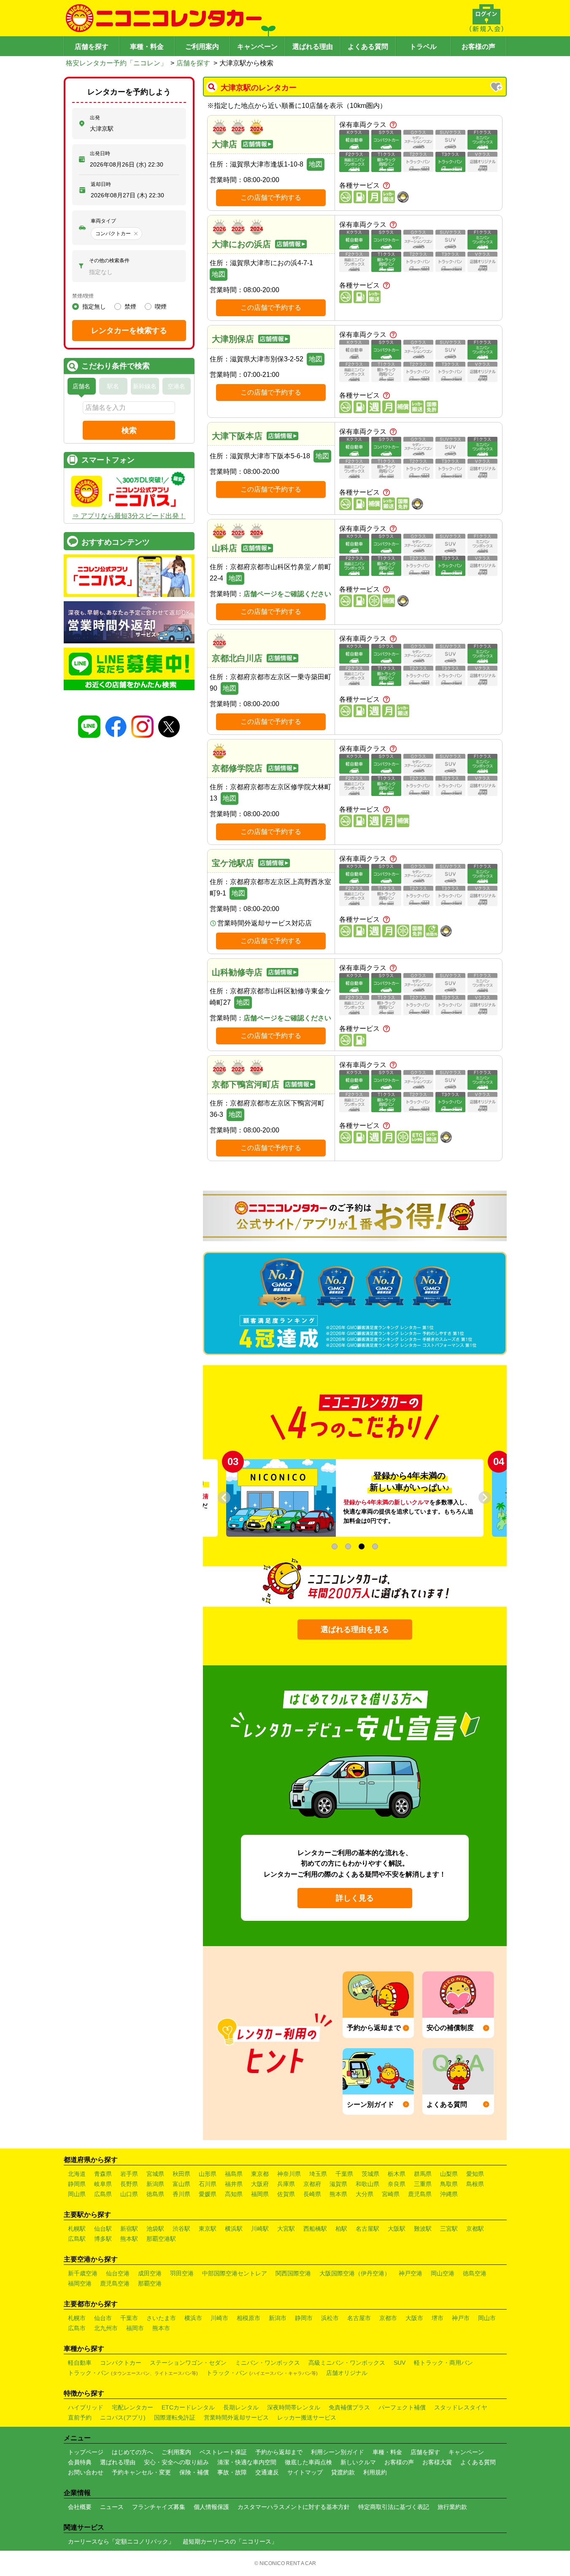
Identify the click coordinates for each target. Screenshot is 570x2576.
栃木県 (397, 2174)
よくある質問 (368, 47)
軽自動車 (80, 2363)
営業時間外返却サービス (236, 2417)
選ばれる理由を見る (355, 1629)
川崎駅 (260, 2229)
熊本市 (161, 2328)
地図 (316, 164)
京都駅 (475, 2229)
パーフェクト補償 (402, 2407)
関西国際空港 (293, 2273)
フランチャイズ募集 (159, 2507)
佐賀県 (286, 2194)
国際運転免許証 (175, 2417)
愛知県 (475, 2174)
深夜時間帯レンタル (294, 2407)
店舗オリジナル (347, 2373)
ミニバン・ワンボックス (267, 2363)
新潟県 (155, 2184)
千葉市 (129, 2318)
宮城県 (155, 2174)
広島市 (77, 2328)
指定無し (94, 307)
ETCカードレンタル (188, 2407)
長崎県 (312, 2194)
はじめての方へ (132, 2452)
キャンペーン (257, 47)
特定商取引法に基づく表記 (394, 2507)
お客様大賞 (437, 2462)
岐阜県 (103, 2184)
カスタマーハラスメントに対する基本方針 (294, 2507)
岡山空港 (443, 2273)
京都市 (388, 2318)
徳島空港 (475, 2273)
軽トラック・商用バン (443, 2363)
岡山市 (487, 2318)
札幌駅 (77, 2229)
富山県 (181, 2184)
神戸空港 (411, 2273)
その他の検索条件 (109, 261)
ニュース (112, 2507)
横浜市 (193, 2318)
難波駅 (423, 2229)
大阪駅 (397, 2229)
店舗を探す (92, 47)
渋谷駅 (181, 2229)
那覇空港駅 (161, 2239)
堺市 (438, 2318)
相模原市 (249, 2318)
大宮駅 (286, 2229)
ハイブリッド (86, 2407)
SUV (400, 2363)
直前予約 (80, 2417)
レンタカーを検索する (129, 331)
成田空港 (150, 2273)
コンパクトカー (121, 2363)
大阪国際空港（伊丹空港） (355, 2273)
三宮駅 (449, 2229)
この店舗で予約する (271, 198)
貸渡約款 (343, 2472)
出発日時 (100, 153)
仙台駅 (103, 2229)
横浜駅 (234, 2229)
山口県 (129, 2194)
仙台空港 (118, 2273)
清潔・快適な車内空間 (247, 2462)
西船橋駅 (315, 2229)
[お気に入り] (497, 88)
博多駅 (103, 2239)
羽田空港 (182, 2273)
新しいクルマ (358, 2462)
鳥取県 (449, 2184)
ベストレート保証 (223, 2452)
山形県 (208, 2174)
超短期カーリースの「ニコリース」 (230, 2541)
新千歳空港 (83, 2273)
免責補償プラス (349, 2407)
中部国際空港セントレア (235, 2273)
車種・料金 (147, 47)
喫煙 (161, 307)
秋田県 (181, 2174)
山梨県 (449, 2174)
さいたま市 (161, 2318)
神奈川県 (289, 2174)
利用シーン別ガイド (338, 2452)
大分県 (365, 2194)
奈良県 (397, 2184)
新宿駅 (129, 2229)
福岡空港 (80, 2283)
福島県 (234, 2174)
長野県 (129, 2184)
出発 (95, 118)
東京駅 (208, 2229)
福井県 (234, 2184)
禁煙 (130, 307)
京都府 (312, 2184)
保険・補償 (194, 2472)
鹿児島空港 (115, 2283)
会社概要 (80, 2507)
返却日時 (101, 184)
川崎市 (219, 2318)
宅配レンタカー (132, 2407)
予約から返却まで (279, 2452)
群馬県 (423, 2174)
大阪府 (260, 2184)
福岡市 (135, 2328)
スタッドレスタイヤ (461, 2407)
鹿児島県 (420, 2194)
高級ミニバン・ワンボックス (347, 2363)
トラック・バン (133, 2373)
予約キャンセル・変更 (141, 2472)
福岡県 (260, 2194)
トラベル (423, 47)
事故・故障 (232, 2472)
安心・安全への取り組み (176, 2462)
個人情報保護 (211, 2507)
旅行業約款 (452, 2507)
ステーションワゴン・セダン (188, 2363)
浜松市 (330, 2318)
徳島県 (155, 2194)
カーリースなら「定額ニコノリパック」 (121, 2541)
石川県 (208, 2184)
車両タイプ (103, 221)
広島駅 (77, 2239)
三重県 (423, 2184)
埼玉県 (318, 2174)
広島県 (103, 2194)
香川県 (181, 2194)
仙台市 (103, 2318)
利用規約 (375, 2472)
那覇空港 (150, 2283)
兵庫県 (286, 2184)
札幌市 (77, 2318)
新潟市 (278, 2318)
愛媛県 (208, 2194)
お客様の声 (478, 47)
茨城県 (370, 2174)
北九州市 (106, 2328)
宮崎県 (391, 2194)
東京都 (260, 2174)
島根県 (475, 2184)
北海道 (77, 2174)
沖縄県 (449, 2194)
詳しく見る (355, 1898)
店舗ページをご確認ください (287, 594)
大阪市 (414, 2318)
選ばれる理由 (313, 47)
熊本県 (338, 2194)
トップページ (86, 2452)
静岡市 (304, 2318)
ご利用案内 (202, 47)
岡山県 (77, 2194)
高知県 (234, 2194)
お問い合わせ (86, 2472)
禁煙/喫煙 (83, 296)
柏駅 (341, 2229)
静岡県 (77, 2184)
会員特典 (80, 2462)
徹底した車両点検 (308, 2462)
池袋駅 (155, 2229)
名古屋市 (359, 2318)
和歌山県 (367, 2184)
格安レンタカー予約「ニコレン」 (116, 63)
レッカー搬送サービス (307, 2417)
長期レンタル (241, 2407)
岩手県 (129, 2174)
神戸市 (461, 2318)
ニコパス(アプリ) (123, 2417)
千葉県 (344, 2174)
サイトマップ (305, 2472)
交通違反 (267, 2472)
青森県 (103, 2174)
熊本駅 (129, 2239)
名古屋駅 (367, 2229)
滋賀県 (338, 2184)
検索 (129, 430)
